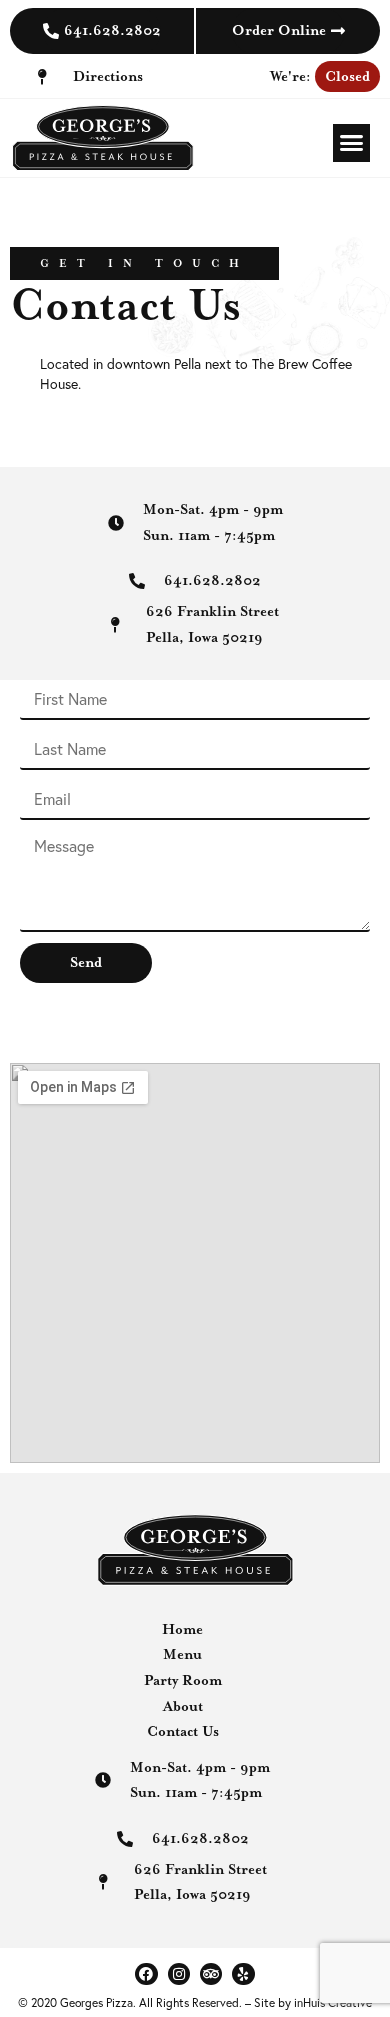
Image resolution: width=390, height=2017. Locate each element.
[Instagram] (179, 1974)
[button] (352, 143)
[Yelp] (243, 1974)
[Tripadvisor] (211, 1974)
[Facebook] (146, 1974)
